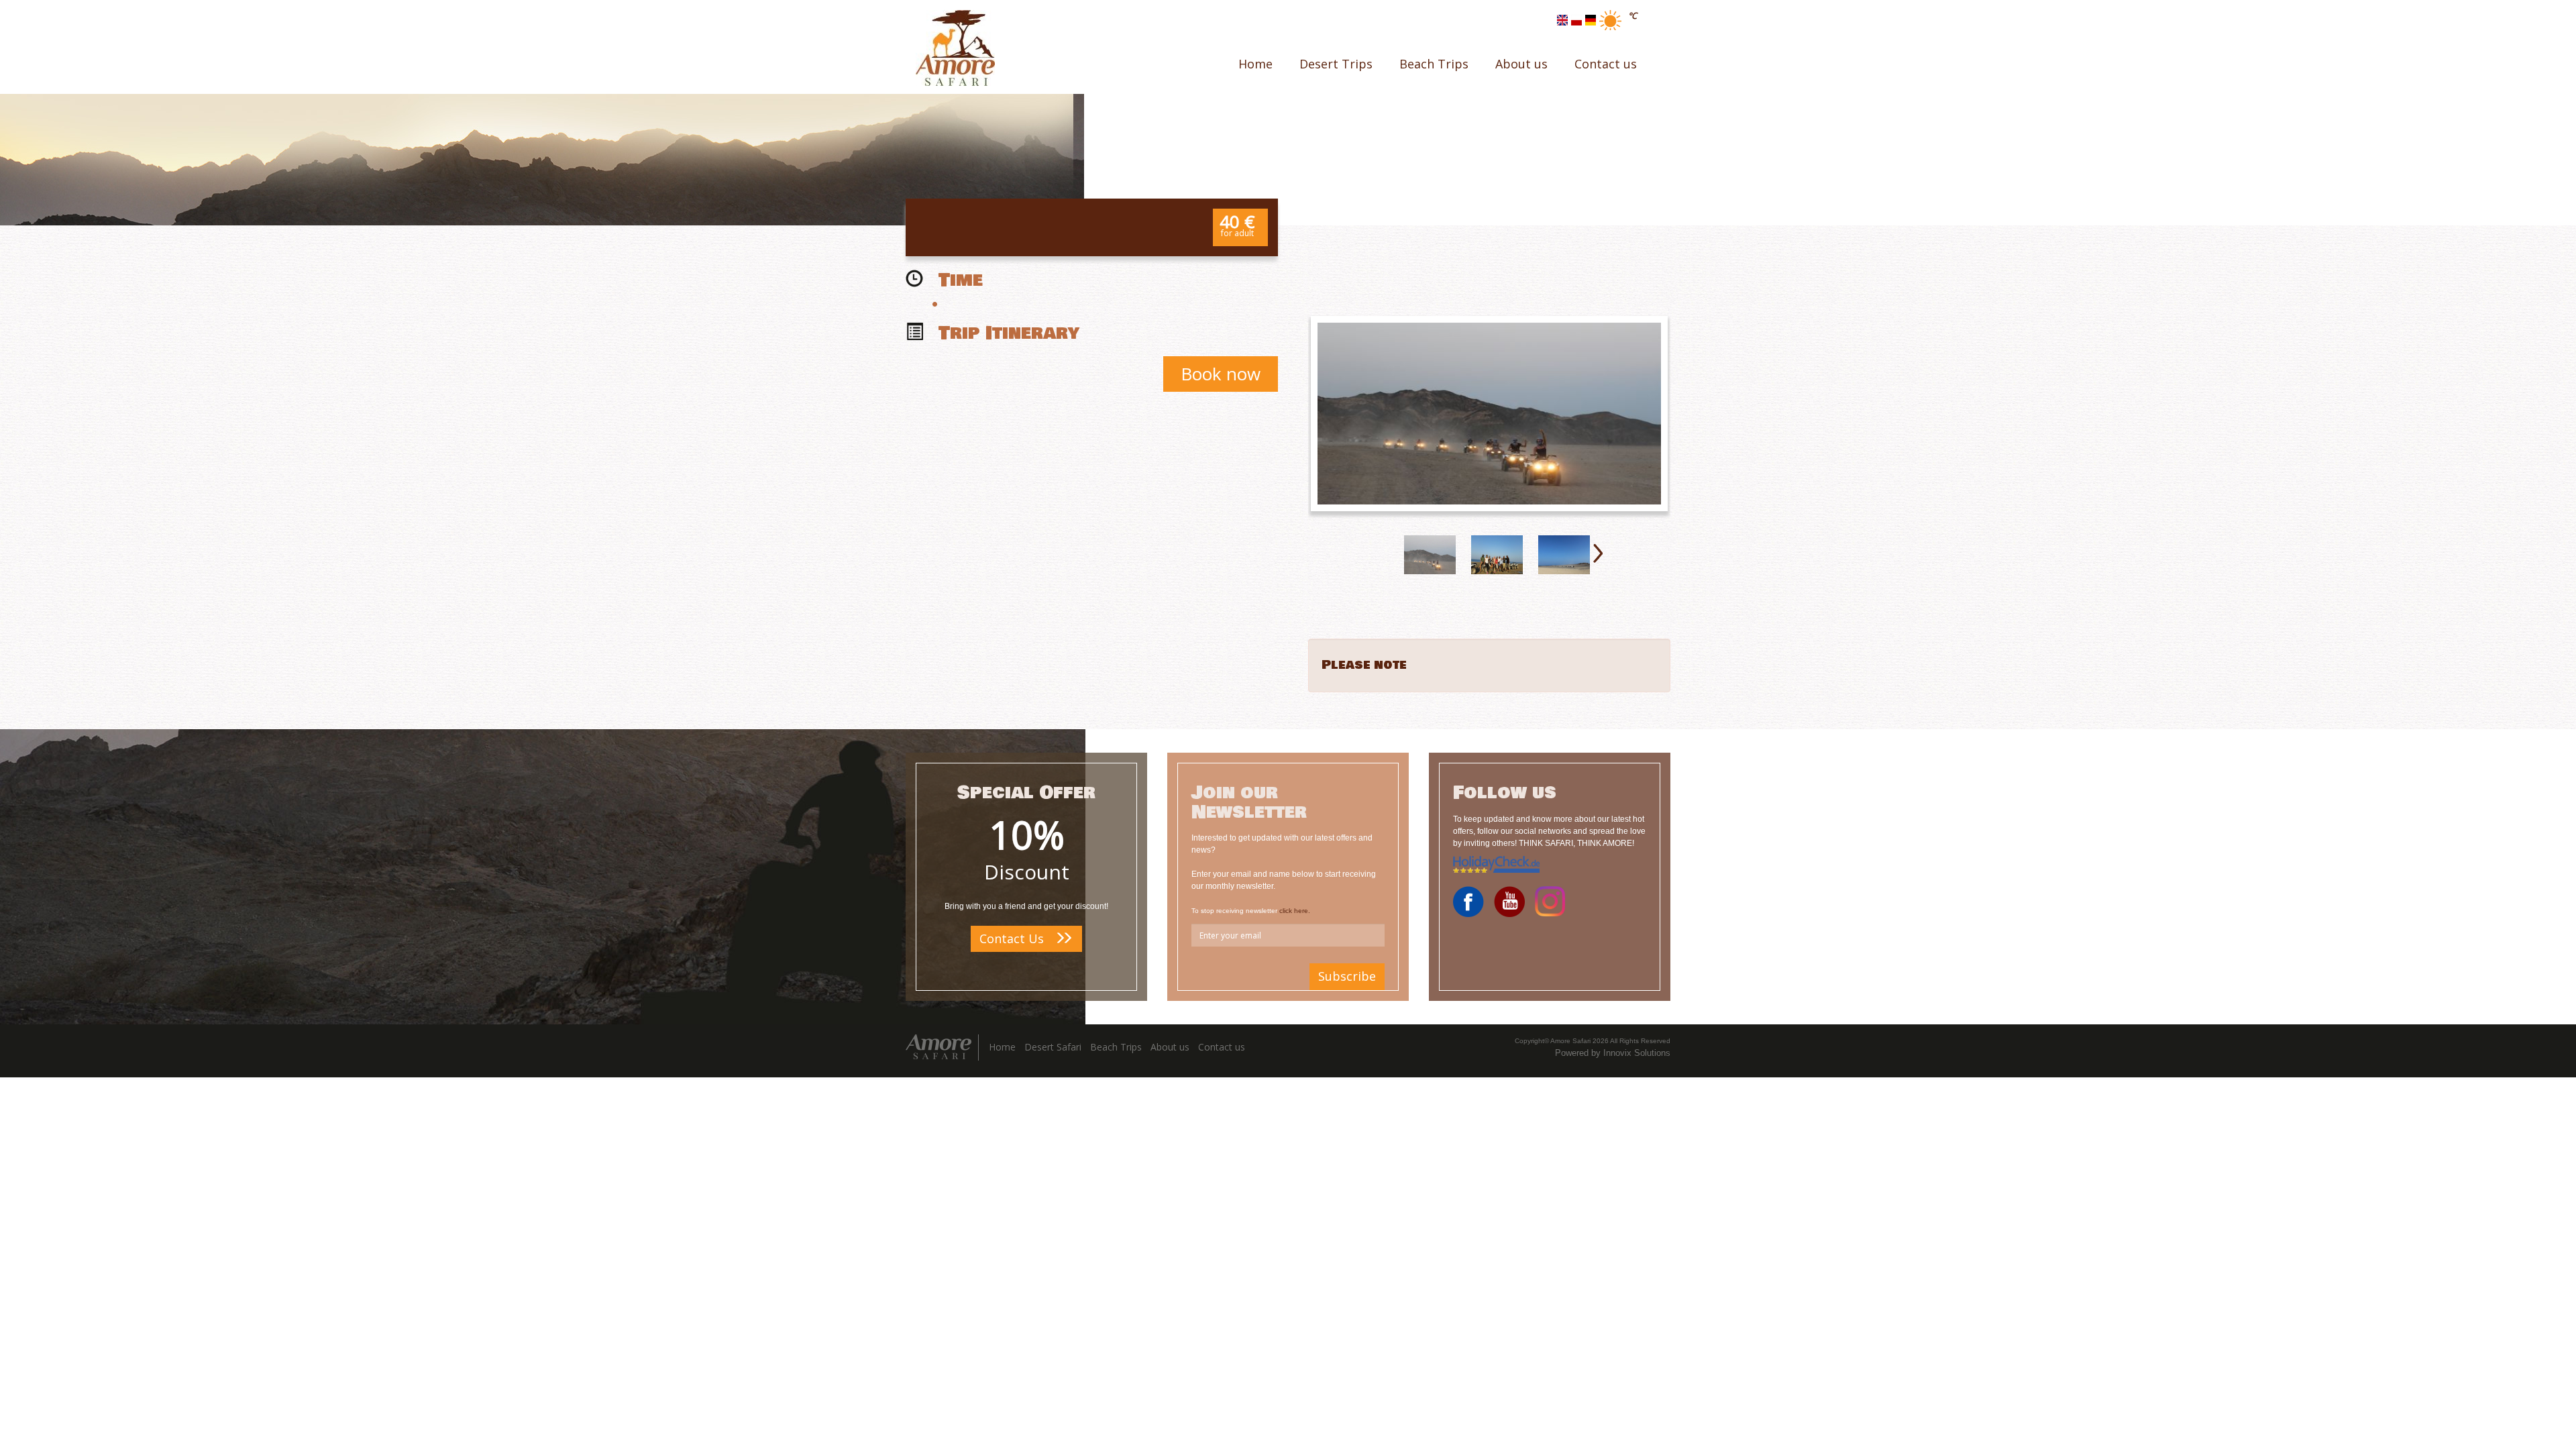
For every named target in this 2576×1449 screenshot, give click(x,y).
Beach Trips (1434, 64)
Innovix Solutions (1637, 1053)
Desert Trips (1336, 64)
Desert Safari (1053, 1047)
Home (1255, 64)
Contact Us (1013, 938)
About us (1521, 64)
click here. (1295, 911)
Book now (1221, 374)
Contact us (1606, 64)
